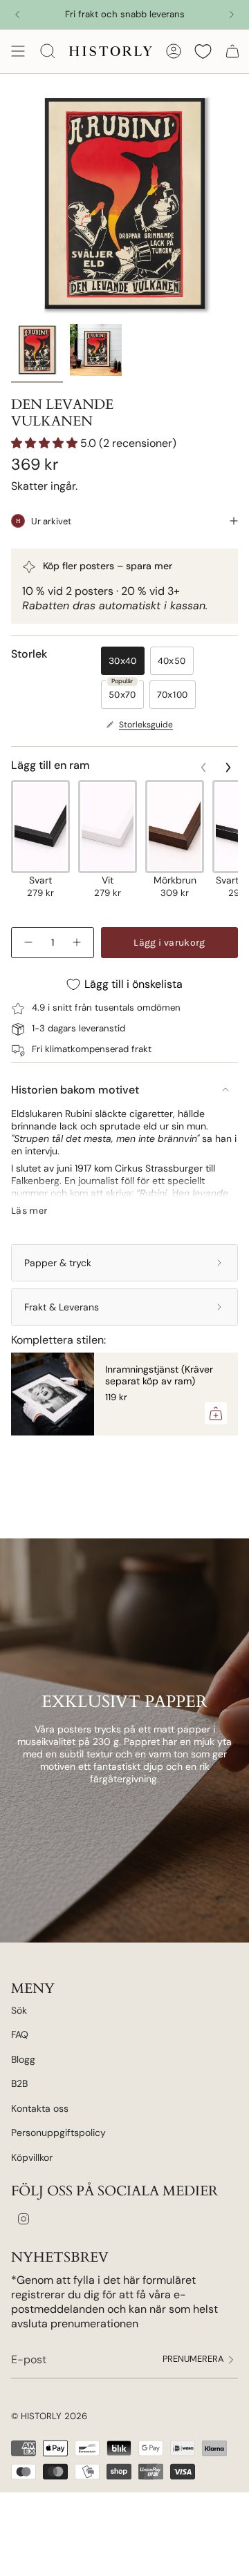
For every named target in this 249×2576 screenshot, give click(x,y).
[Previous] (17, 15)
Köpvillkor (32, 2157)
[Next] (232, 15)
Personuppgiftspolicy (58, 2133)
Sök (19, 2010)
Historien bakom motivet (75, 1090)
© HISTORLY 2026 (49, 2416)
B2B (19, 2083)
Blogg (23, 2059)
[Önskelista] (203, 51)
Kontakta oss (40, 2108)
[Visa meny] (18, 51)
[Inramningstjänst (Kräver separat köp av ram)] (53, 1394)
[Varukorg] (232, 51)
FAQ (20, 2034)
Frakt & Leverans (62, 1307)
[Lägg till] (216, 1413)
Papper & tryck (58, 1263)
